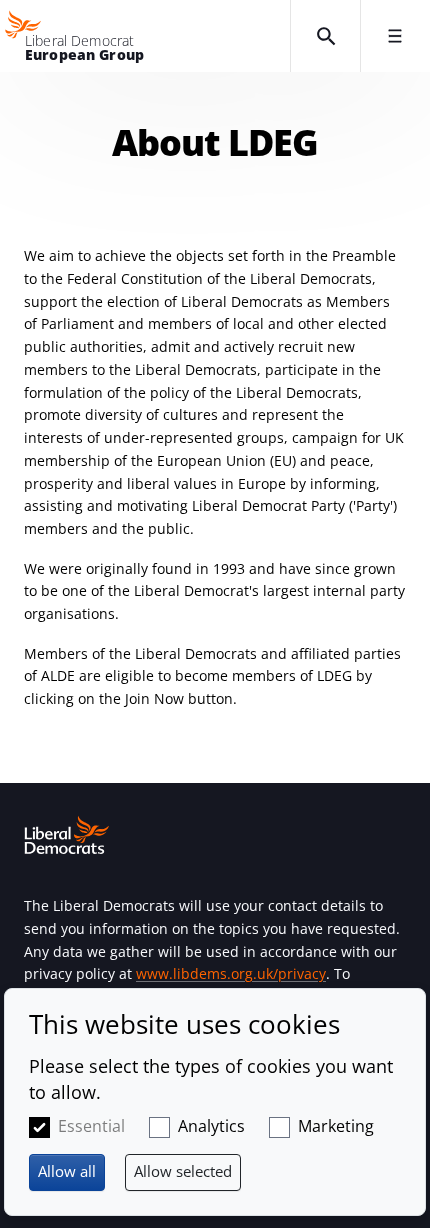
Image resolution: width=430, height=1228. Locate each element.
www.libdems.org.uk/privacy (231, 973)
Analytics (211, 1126)
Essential (91, 1126)
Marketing (336, 1126)
